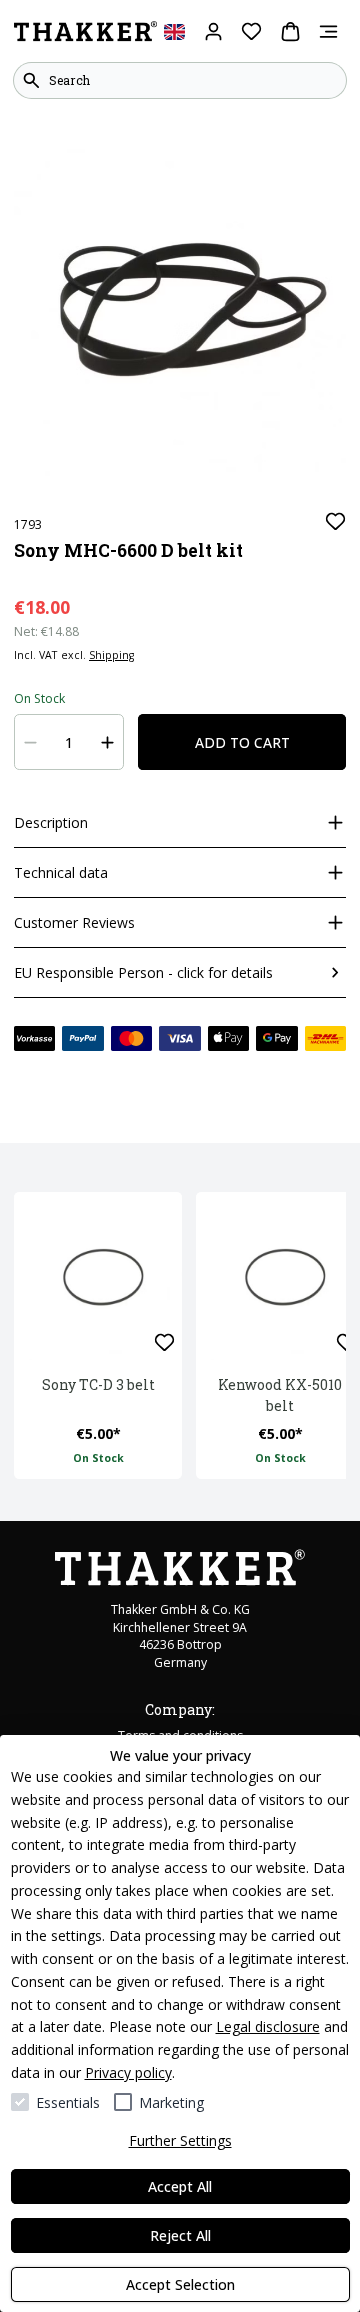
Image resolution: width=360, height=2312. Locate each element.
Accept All (180, 2186)
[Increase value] (108, 742)
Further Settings (180, 2140)
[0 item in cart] (290, 31)
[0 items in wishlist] (251, 31)
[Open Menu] (328, 31)
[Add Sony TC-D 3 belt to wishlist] (164, 1342)
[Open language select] (174, 31)
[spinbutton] (69, 742)
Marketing (171, 2102)
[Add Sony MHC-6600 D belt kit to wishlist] (335, 521)
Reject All (180, 2235)
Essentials (68, 2102)
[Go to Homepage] (85, 32)
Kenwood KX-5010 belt (280, 1395)
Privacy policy (128, 2072)
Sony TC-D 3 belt (98, 1384)
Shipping (111, 655)
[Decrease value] (31, 742)
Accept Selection (180, 2284)
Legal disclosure (268, 2026)
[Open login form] (213, 31)
